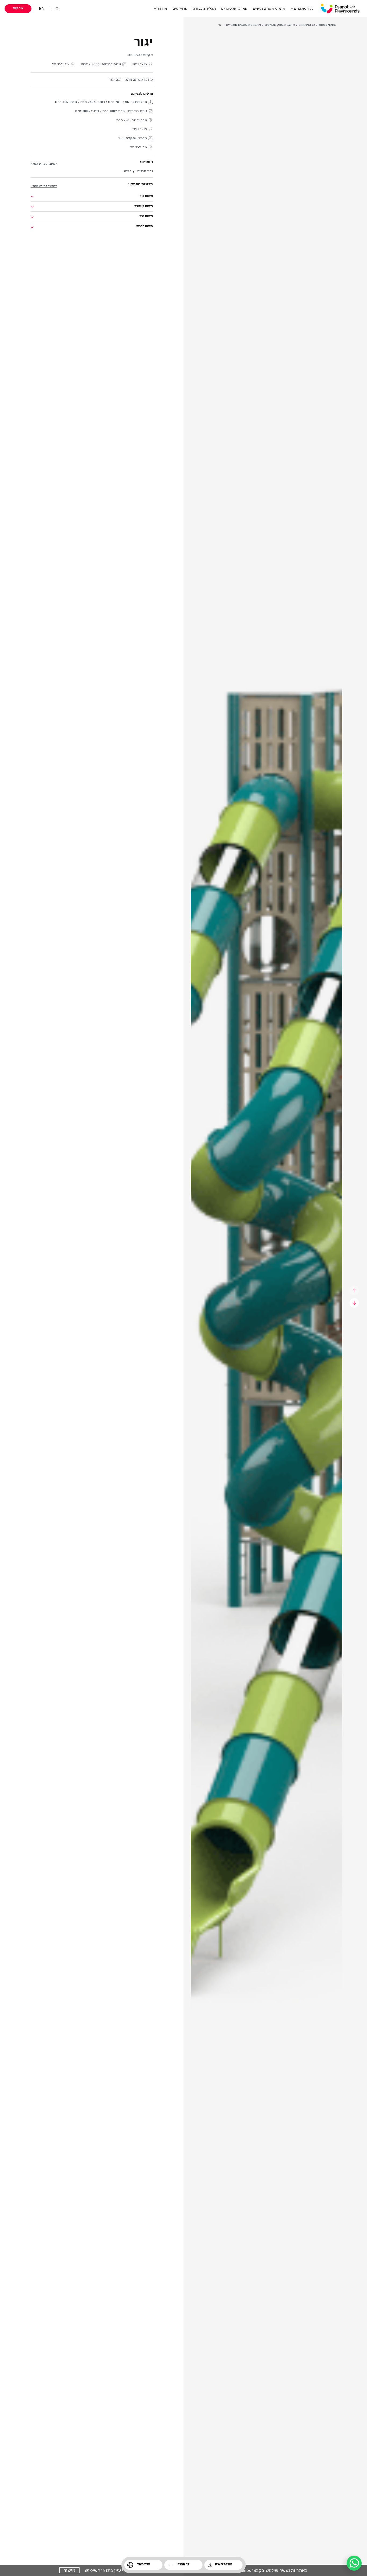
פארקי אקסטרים (234, 9)
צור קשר (18, 8)
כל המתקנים (304, 9)
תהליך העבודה (204, 9)
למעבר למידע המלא (44, 164)
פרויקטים (180, 9)
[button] (188, 9)
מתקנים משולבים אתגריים (243, 25)
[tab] (92, 197)
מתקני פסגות (328, 25)
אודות (162, 9)
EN (42, 9)
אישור (69, 2570)
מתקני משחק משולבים (280, 25)
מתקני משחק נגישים (269, 9)
